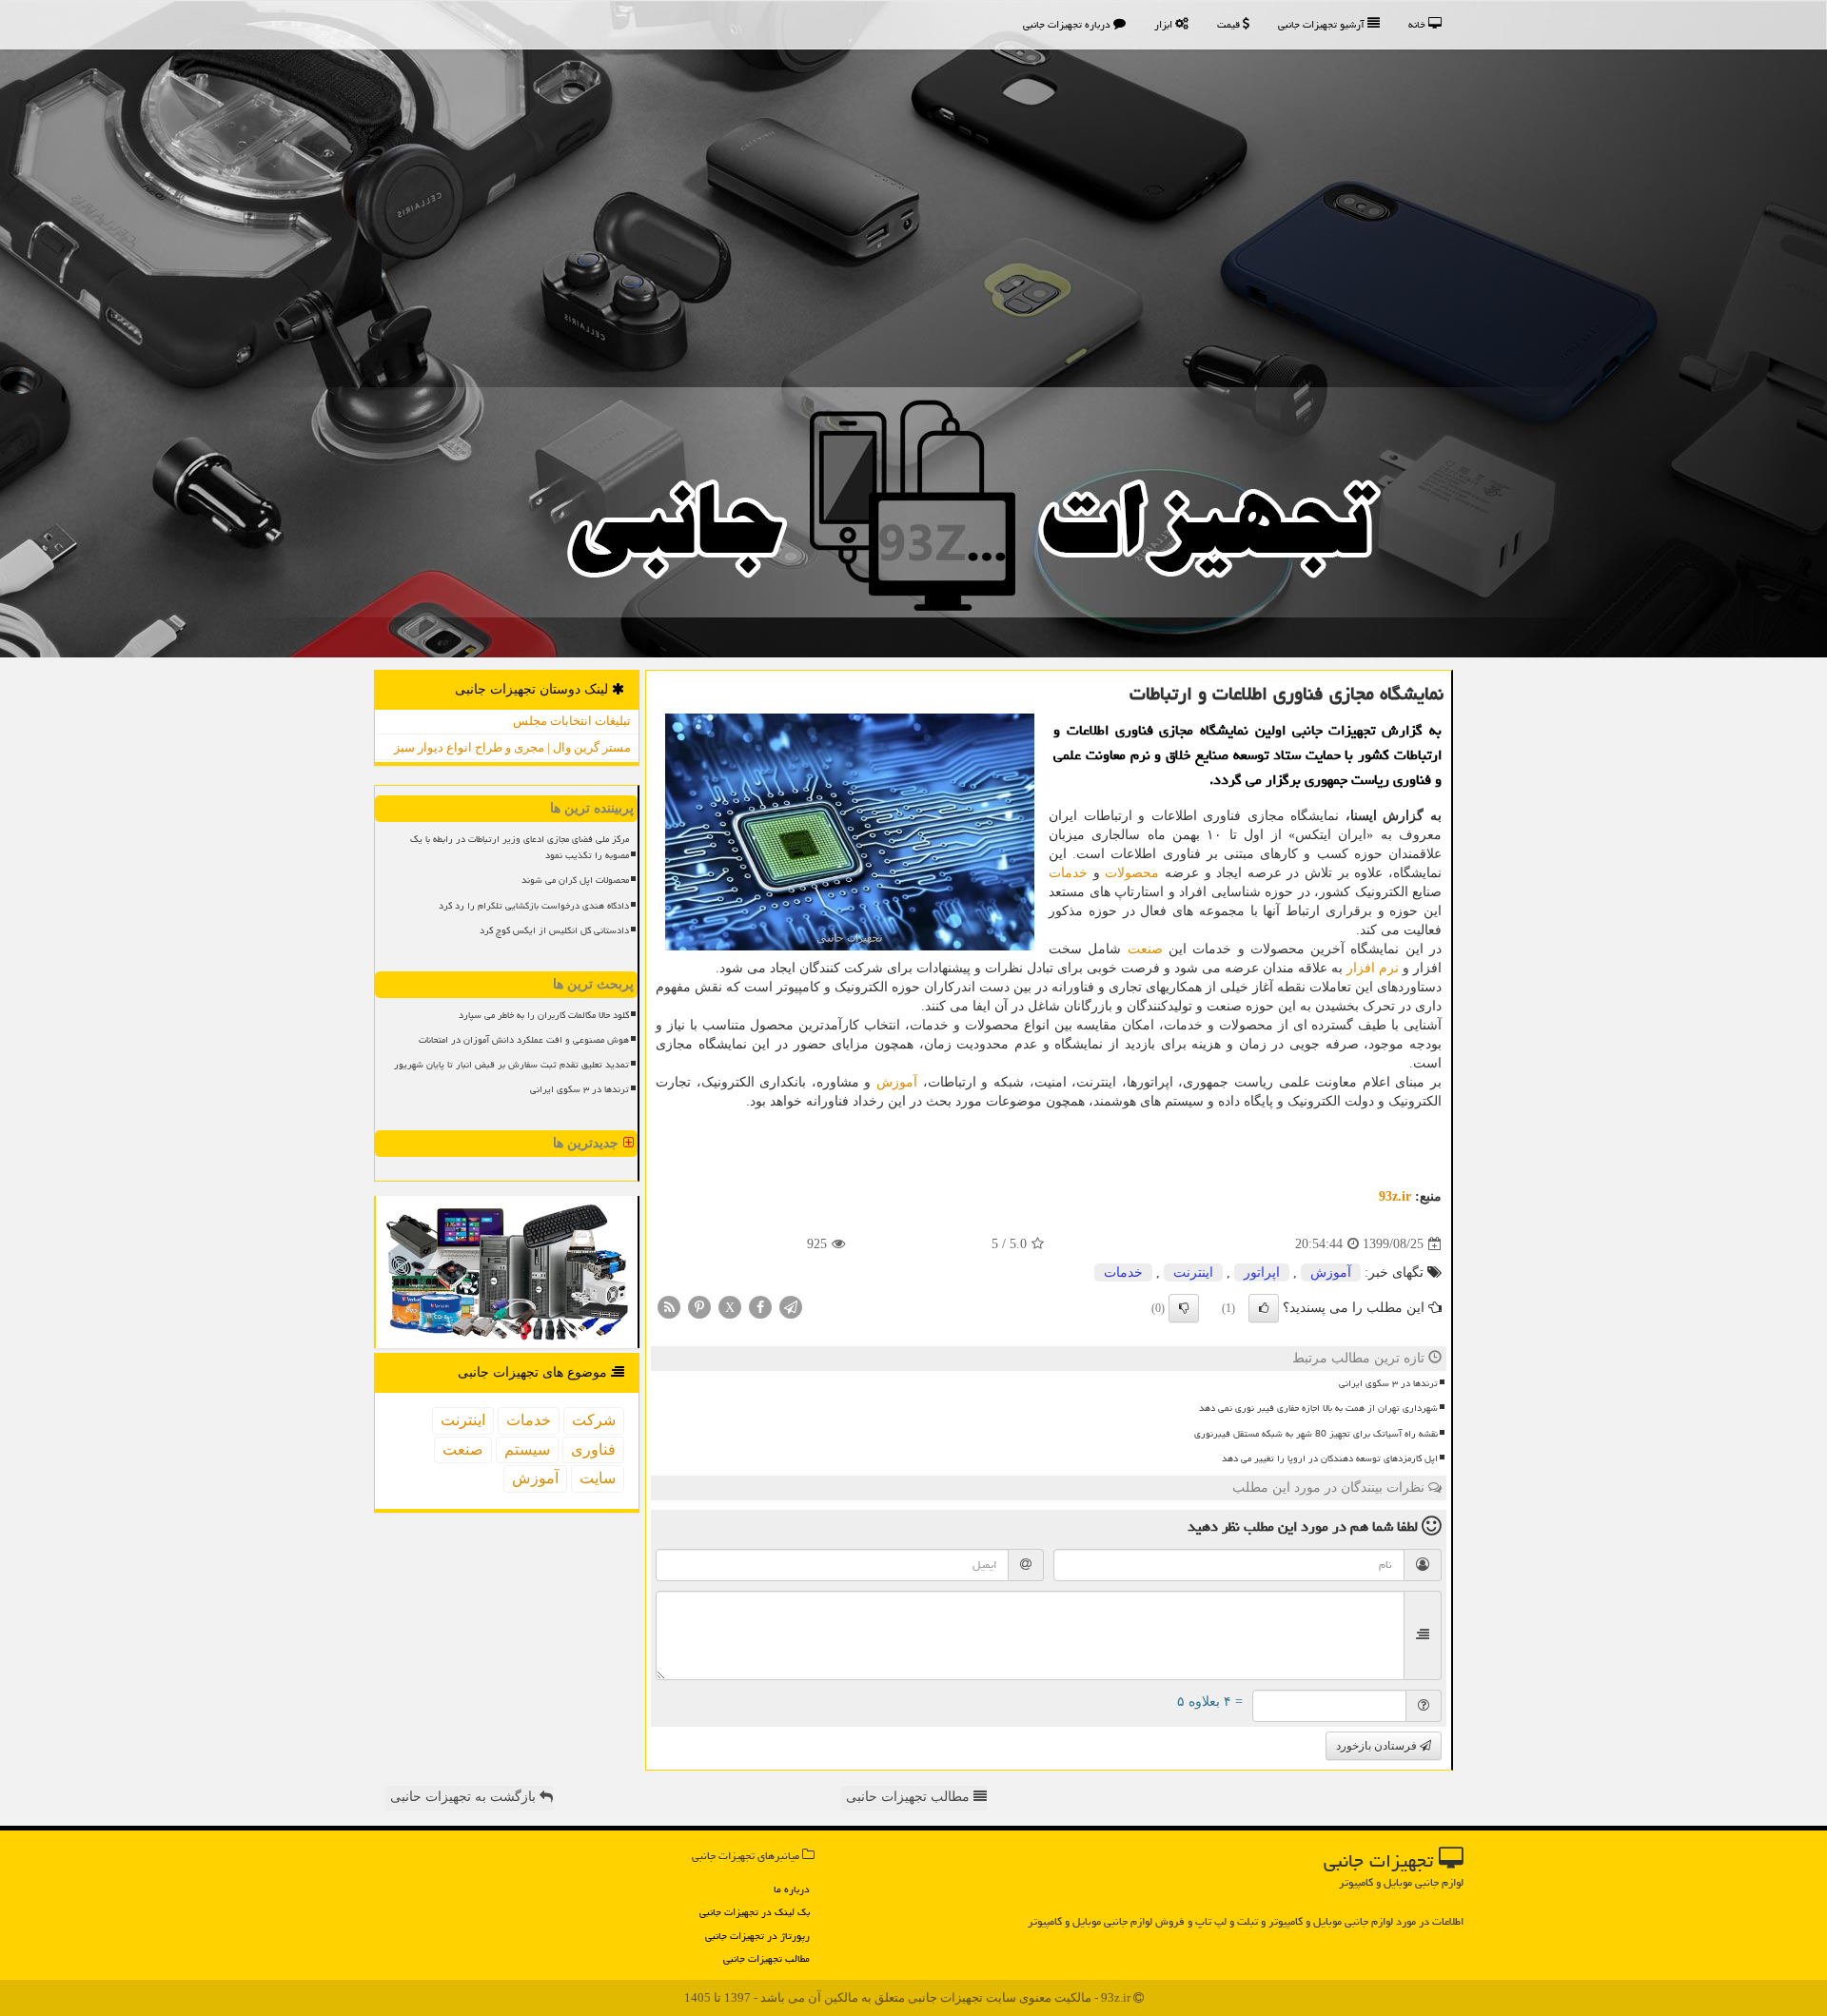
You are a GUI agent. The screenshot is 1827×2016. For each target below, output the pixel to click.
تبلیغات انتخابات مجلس (572, 721)
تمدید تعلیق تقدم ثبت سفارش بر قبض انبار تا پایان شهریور (511, 1065)
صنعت (1145, 949)
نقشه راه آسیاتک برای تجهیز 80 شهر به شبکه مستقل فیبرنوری (1316, 1434)
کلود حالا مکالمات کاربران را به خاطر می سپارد (544, 1015)
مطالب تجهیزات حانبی (910, 1797)
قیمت (1230, 24)
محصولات (1132, 873)
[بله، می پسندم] (1264, 1308)
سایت (598, 1478)
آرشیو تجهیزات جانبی (1323, 24)
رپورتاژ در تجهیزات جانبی (757, 1936)
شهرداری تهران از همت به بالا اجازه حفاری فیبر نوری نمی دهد (1318, 1408)
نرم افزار (1373, 968)
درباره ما (792, 1889)
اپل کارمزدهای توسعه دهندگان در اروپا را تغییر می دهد (1330, 1458)
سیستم (527, 1449)
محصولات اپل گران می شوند (575, 880)
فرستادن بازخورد (1378, 1746)
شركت (594, 1420)
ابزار (1165, 24)
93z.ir (1395, 1196)
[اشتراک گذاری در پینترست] (699, 1307)
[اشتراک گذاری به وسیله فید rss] (669, 1307)
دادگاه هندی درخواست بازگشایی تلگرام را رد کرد (534, 906)
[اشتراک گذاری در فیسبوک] (760, 1307)
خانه (1418, 24)
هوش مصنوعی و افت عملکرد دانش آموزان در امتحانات (524, 1040)
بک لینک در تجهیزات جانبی (755, 1912)
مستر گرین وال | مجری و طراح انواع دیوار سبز (512, 747)
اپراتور (1262, 1272)
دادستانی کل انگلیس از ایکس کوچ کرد (554, 930)
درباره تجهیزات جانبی (1068, 24)
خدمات (1068, 873)
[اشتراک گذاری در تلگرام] (791, 1307)
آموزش (897, 1082)
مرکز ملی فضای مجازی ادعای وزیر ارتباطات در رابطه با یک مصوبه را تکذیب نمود (520, 847)
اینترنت (1193, 1272)
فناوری (593, 1449)
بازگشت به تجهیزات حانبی (465, 1797)
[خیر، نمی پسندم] (1184, 1308)
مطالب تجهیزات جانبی (766, 1958)
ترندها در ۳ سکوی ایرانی (1388, 1383)
